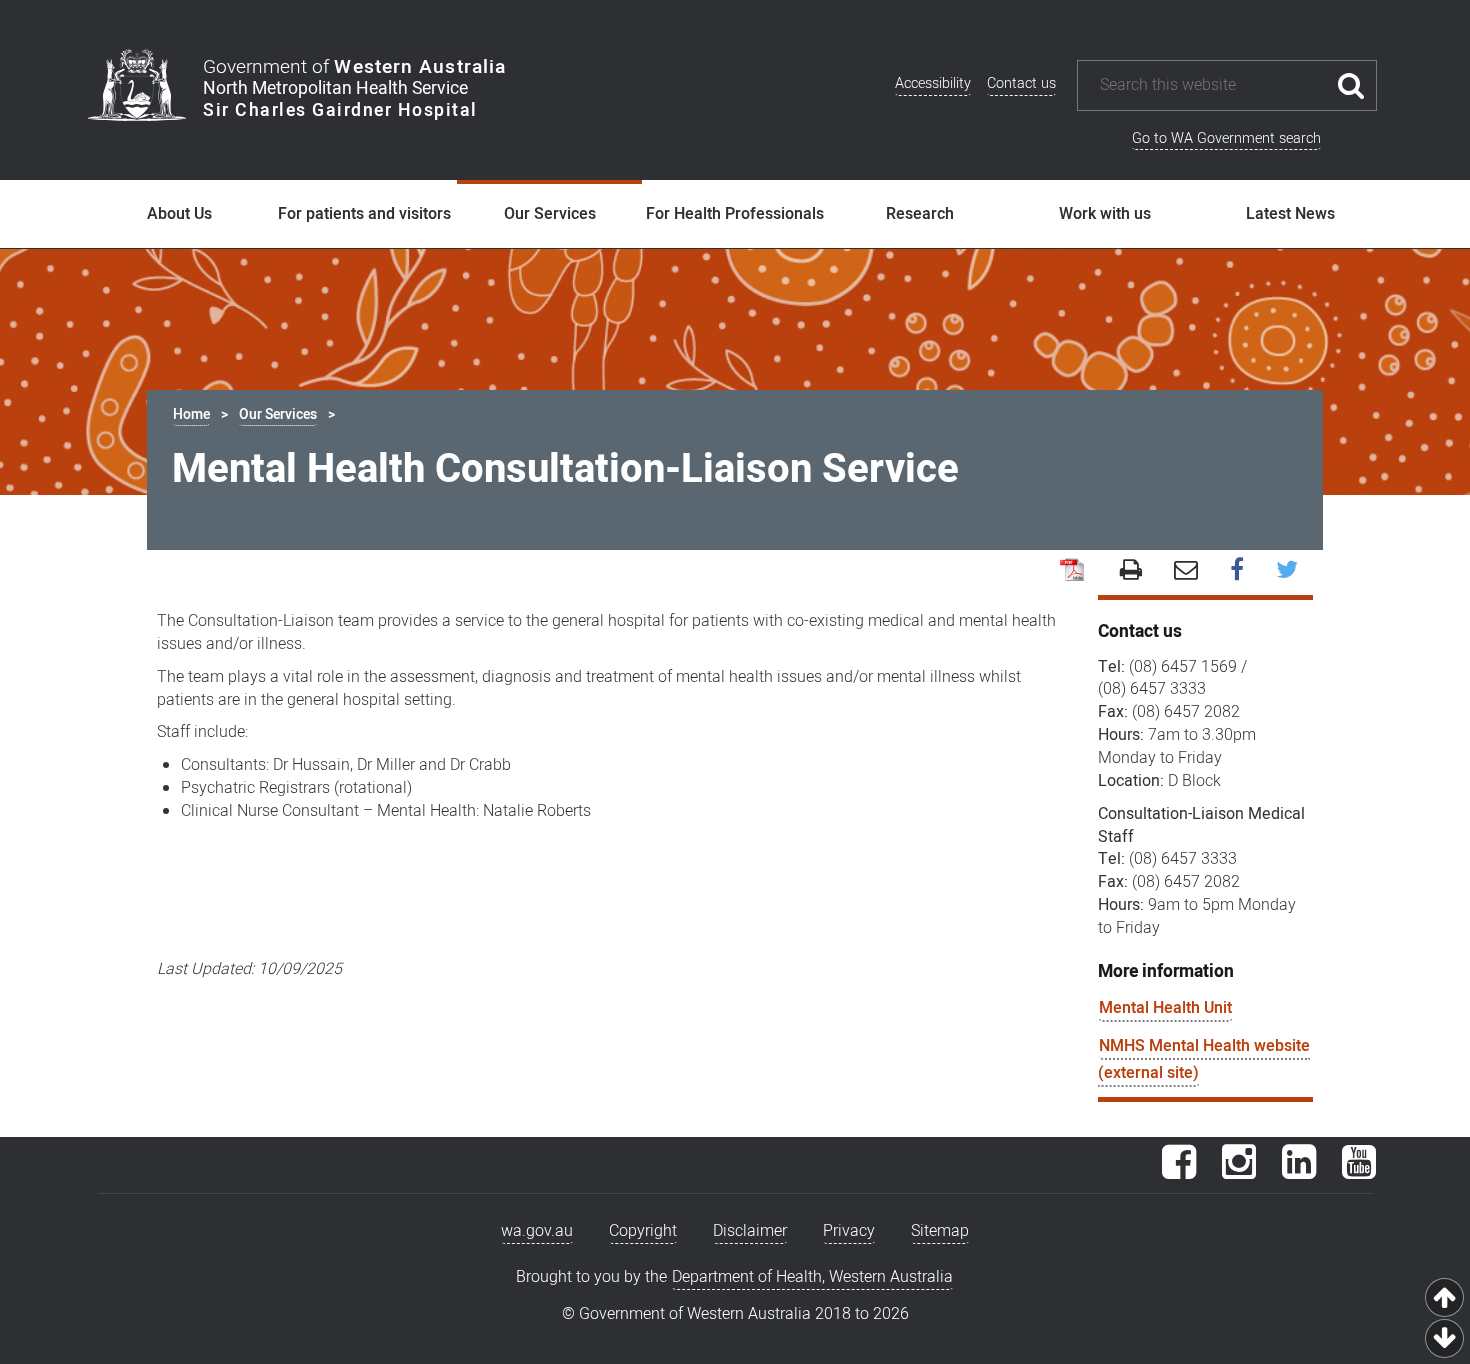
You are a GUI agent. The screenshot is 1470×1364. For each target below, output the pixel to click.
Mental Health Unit (1165, 1008)
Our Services (550, 214)
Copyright (643, 1231)
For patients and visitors (364, 214)
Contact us (1021, 83)
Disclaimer (750, 1231)
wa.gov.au (537, 1231)
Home (191, 414)
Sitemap (940, 1231)
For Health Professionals (735, 214)
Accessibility (933, 83)
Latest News (1290, 214)
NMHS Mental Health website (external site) (1204, 1059)
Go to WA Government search (1226, 138)
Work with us (1105, 214)
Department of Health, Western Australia (812, 1277)
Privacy (849, 1231)
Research (920, 214)
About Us (179, 214)
